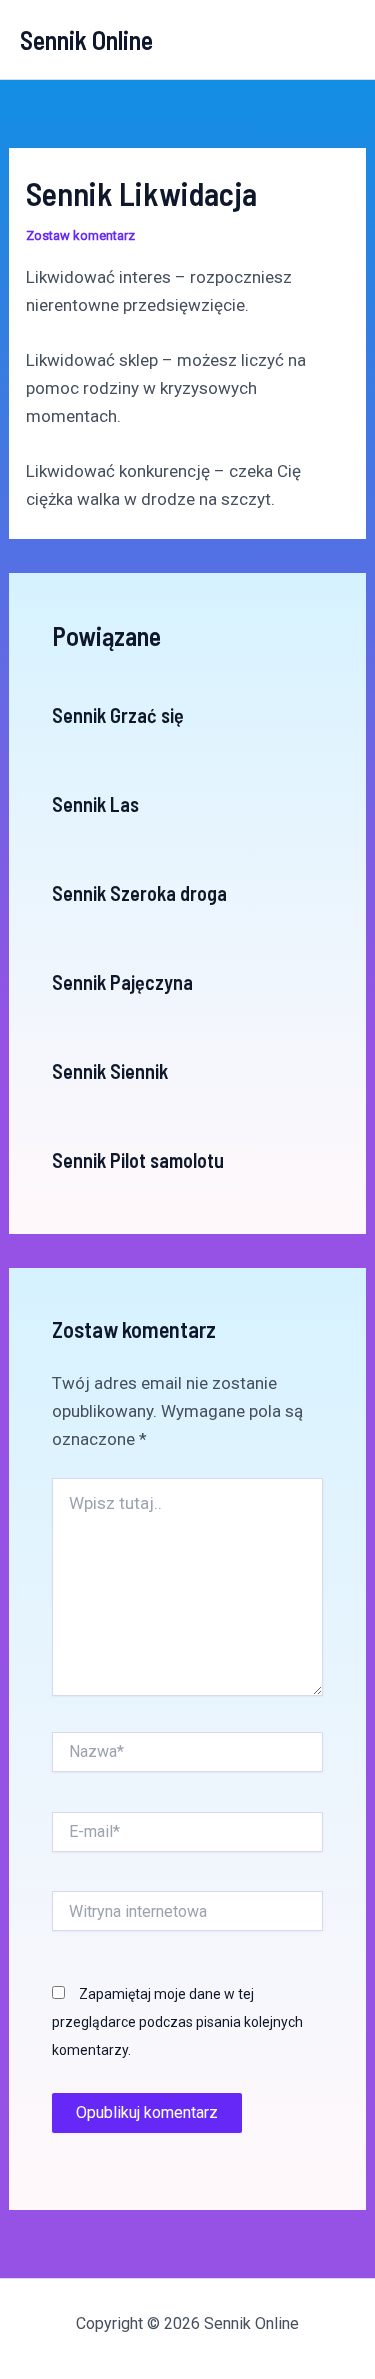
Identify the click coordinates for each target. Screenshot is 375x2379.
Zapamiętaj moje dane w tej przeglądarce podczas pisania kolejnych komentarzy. (177, 2022)
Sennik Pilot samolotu (138, 1160)
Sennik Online (86, 39)
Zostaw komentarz (80, 235)
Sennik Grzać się (118, 715)
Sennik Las (95, 804)
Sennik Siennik (110, 1071)
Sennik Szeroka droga (139, 893)
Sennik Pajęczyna (122, 982)
